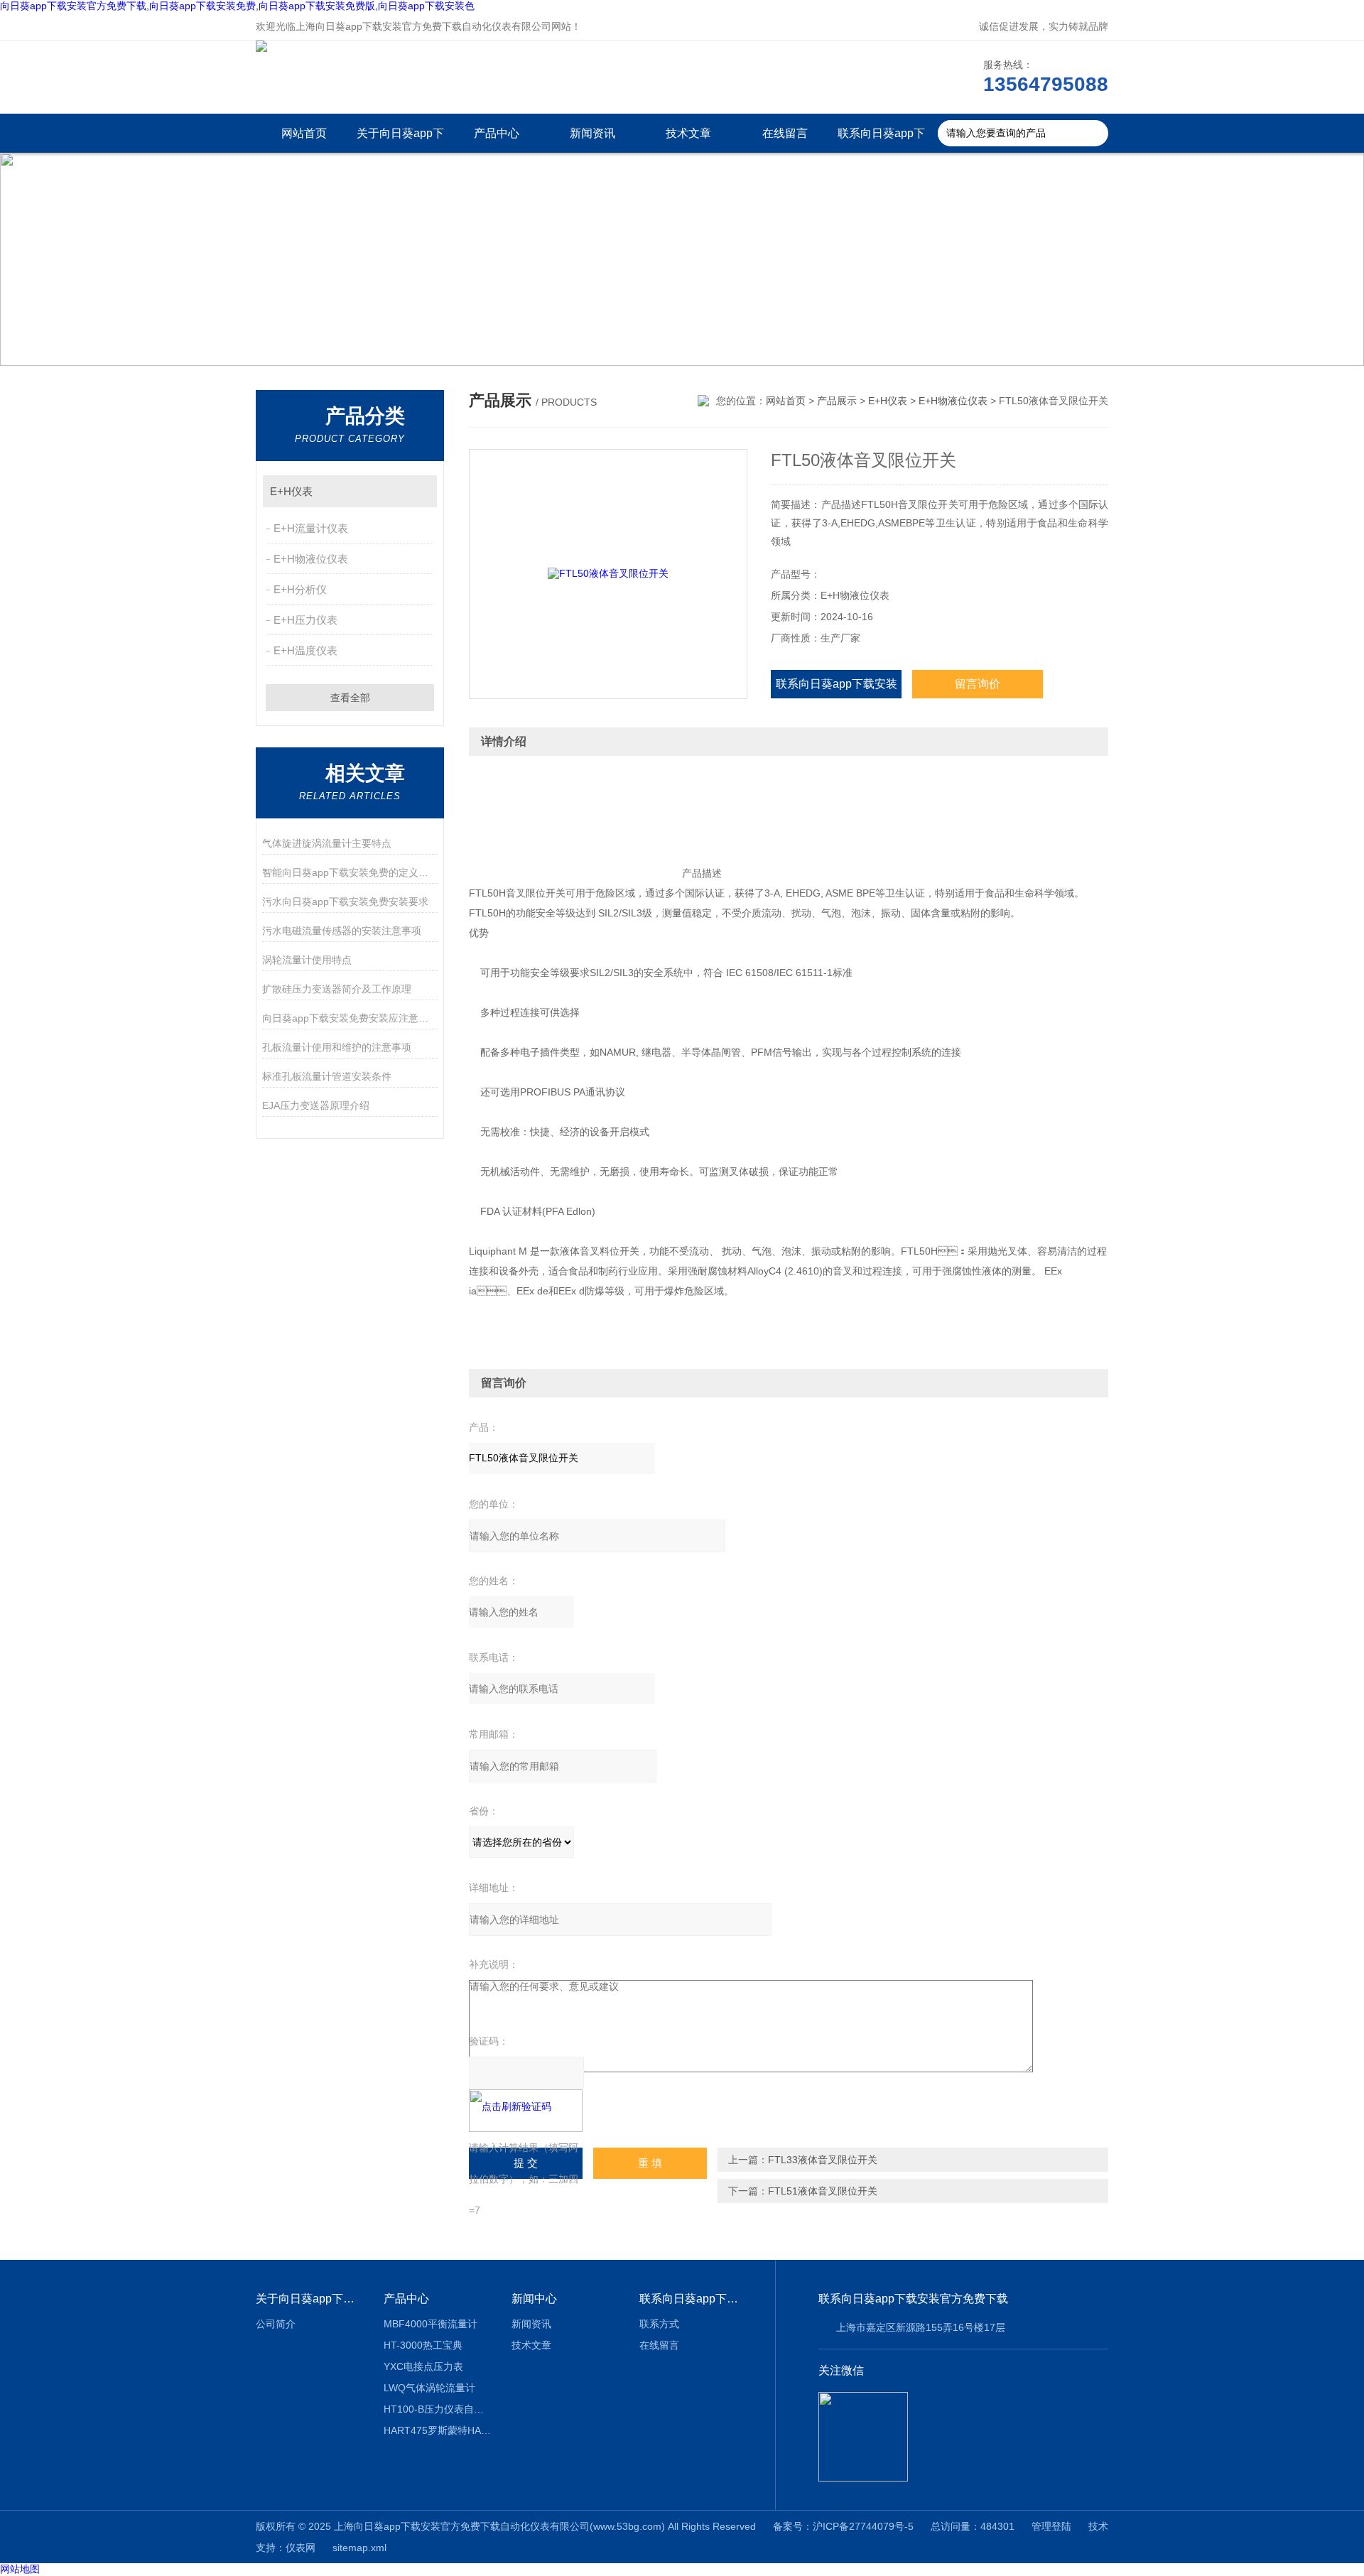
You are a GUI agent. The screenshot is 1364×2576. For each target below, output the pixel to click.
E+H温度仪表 (305, 650)
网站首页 (304, 133)
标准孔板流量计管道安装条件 (327, 1076)
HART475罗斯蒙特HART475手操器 (437, 2430)
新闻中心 (534, 2299)
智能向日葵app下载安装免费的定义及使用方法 (350, 872)
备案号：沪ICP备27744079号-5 (843, 2526)
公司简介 (276, 2324)
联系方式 (659, 2324)
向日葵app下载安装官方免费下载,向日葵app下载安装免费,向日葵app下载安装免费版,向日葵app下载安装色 (237, 6)
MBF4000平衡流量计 (431, 2324)
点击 (420, 491)
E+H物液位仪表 (311, 559)
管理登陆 (1051, 2526)
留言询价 (978, 684)
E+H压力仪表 (305, 620)
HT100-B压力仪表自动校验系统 (437, 2409)
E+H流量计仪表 (311, 528)
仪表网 (301, 2548)
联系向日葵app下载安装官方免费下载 (881, 140)
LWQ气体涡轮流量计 (429, 2388)
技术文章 (688, 133)
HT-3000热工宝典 (423, 2345)
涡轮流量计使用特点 (307, 960)
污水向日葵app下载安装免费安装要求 (345, 902)
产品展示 (837, 401)
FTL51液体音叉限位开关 (823, 2191)
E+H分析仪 (300, 589)
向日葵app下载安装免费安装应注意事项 (350, 1018)
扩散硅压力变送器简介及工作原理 (337, 989)
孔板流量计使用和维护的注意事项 (337, 1047)
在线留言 (785, 133)
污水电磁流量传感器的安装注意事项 (342, 931)
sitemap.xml (359, 2548)
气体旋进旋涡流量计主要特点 (327, 843)
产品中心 (497, 133)
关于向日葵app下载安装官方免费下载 (400, 140)
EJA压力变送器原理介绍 (316, 1105)
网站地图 (20, 2569)
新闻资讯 (592, 133)
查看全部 (350, 698)
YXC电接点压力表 (423, 2366)
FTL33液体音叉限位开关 (823, 2160)
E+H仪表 (291, 491)
